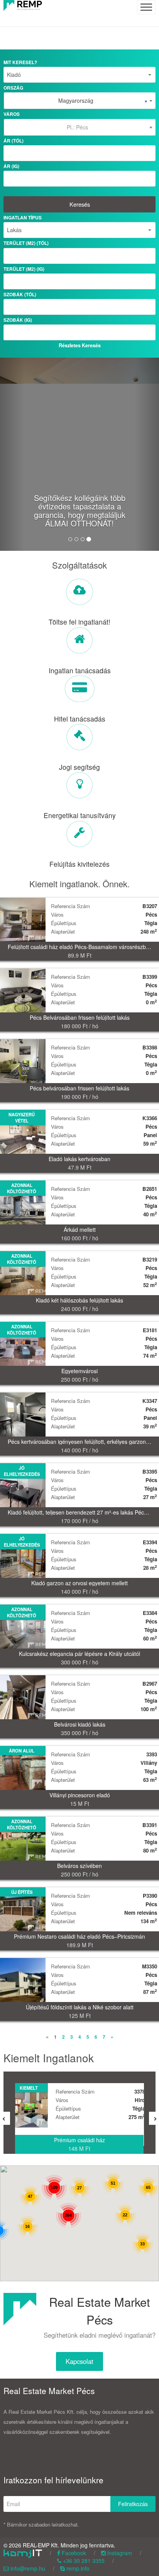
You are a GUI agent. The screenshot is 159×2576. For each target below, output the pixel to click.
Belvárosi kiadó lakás (80, 1724)
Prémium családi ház (79, 2140)
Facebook (73, 2553)
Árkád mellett (80, 1229)
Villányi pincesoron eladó (80, 1795)
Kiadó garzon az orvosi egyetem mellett (79, 1583)
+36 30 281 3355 (83, 2561)
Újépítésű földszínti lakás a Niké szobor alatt (80, 2007)
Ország (13, 88)
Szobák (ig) (18, 320)
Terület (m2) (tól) (26, 243)
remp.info (77, 2568)
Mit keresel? (20, 62)
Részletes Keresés (80, 345)
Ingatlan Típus (23, 218)
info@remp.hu (27, 2568)
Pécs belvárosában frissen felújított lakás (79, 1088)
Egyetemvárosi (79, 1371)
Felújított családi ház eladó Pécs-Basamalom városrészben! (81, 947)
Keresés (80, 204)
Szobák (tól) (20, 295)
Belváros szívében (79, 1866)
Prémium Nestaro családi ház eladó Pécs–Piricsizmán (79, 1936)
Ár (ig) (11, 166)
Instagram (119, 2553)
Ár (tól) (14, 141)
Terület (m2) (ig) (24, 269)
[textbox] (80, 127)
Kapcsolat (79, 2361)
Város (12, 114)
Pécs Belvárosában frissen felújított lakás (80, 1017)
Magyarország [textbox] (103, 100)
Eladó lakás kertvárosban (79, 1159)
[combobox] (80, 101)
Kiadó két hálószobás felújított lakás (79, 1300)
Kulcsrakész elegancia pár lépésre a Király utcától (79, 1654)
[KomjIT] (23, 2553)
